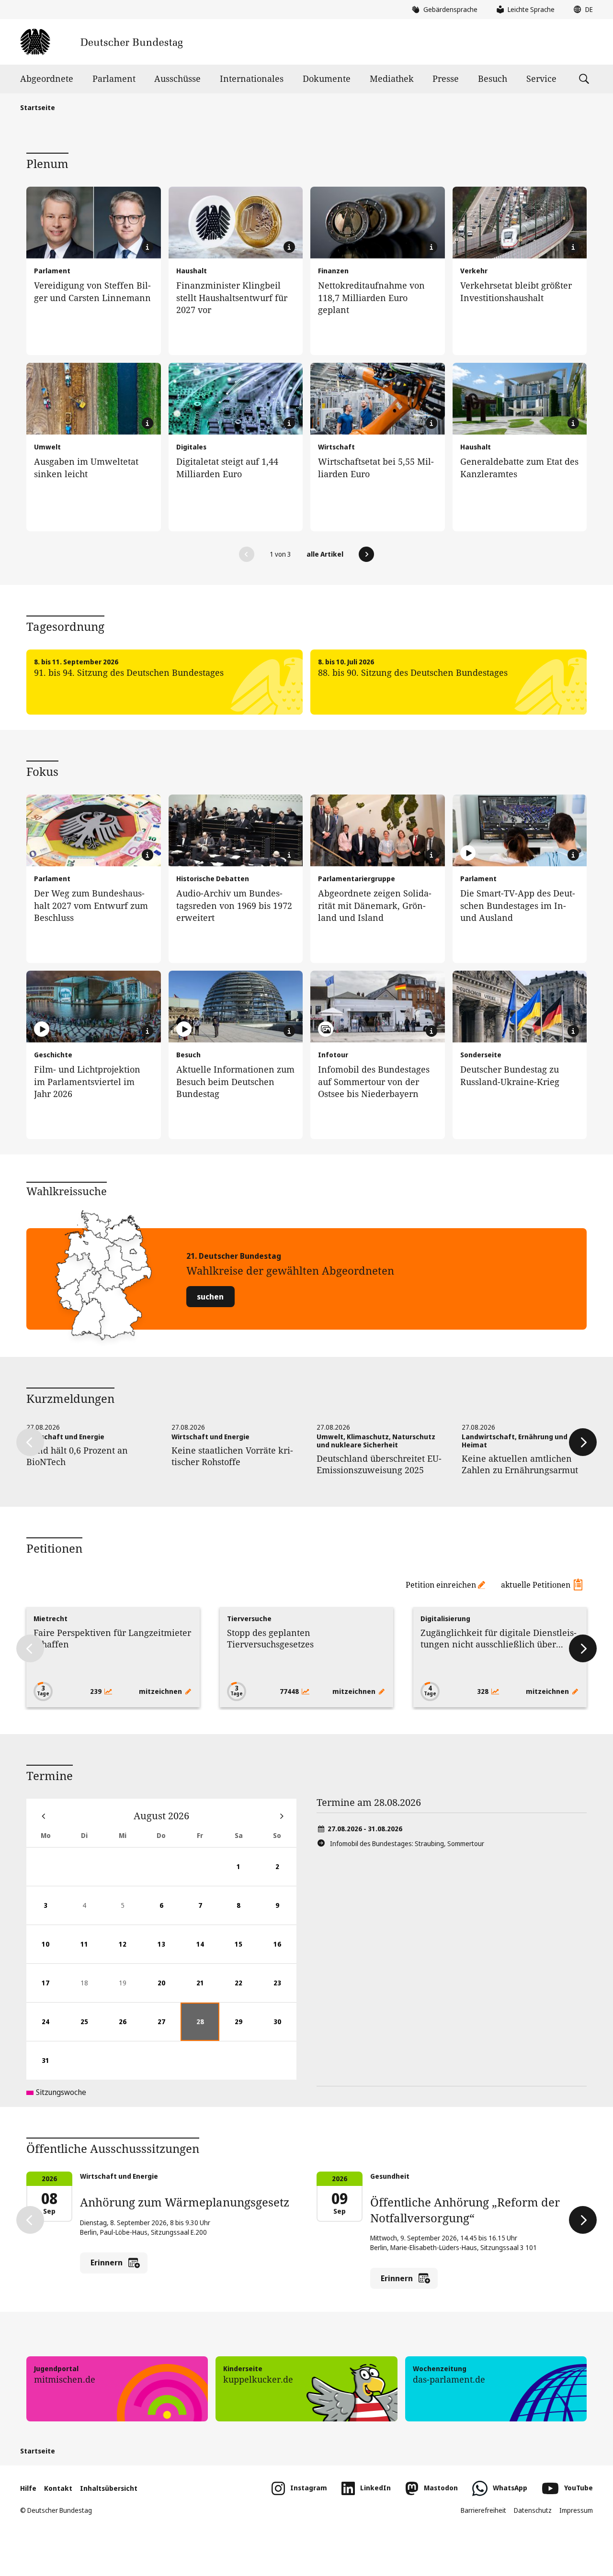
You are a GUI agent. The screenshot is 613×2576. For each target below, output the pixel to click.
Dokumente (327, 78)
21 (208, 1990)
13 (169, 1951)
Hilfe (28, 2488)
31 (53, 2068)
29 (246, 2029)
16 (285, 1951)
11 (92, 1951)
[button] (581, 10)
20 (169, 1990)
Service (541, 78)
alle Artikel (325, 554)
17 (53, 1990)
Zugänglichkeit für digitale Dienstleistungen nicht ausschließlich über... (499, 1638)
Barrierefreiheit (483, 2510)
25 (92, 2029)
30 (285, 2029)
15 (246, 1951)
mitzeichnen (161, 1691)
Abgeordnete (47, 78)
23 (285, 1990)
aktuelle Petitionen (536, 1585)
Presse (446, 78)
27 (169, 2029)
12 (130, 1951)
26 (130, 2029)
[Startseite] (101, 42)
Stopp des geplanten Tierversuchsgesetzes (270, 1638)
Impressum (576, 2510)
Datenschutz (533, 2510)
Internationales (252, 78)
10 (53, 1951)
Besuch (493, 78)
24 (53, 2029)
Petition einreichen (441, 1585)
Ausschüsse (177, 78)
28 (208, 2029)
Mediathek (392, 78)
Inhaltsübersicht (109, 2488)
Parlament (114, 78)
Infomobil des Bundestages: (407, 1843)
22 (246, 1990)
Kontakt (58, 2488)
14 (208, 1951)
